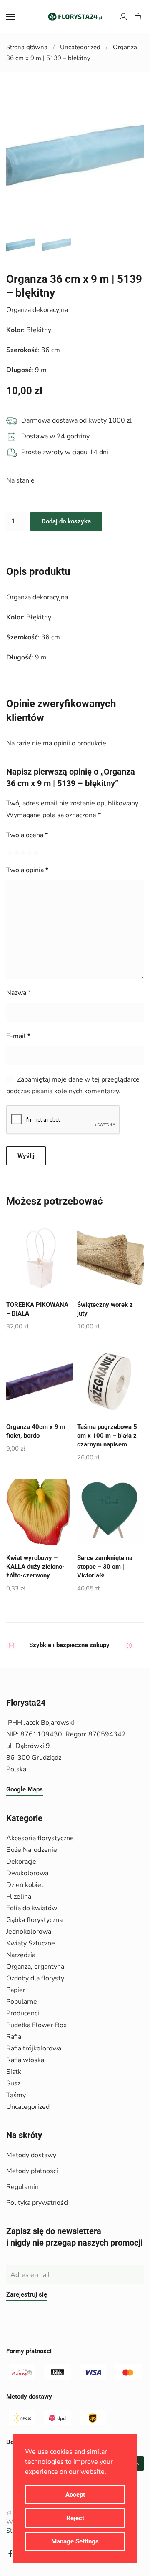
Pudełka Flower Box (36, 2025)
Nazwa (19, 993)
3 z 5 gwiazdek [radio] (23, 853)
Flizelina (19, 1897)
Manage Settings (75, 2541)
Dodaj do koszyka (66, 521)
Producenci (23, 2013)
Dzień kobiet (25, 1885)
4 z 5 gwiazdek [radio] (30, 853)
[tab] (21, 245)
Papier (16, 1990)
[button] (10, 17)
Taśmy (16, 2095)
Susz (13, 2083)
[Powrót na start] (75, 17)
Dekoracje (21, 1862)
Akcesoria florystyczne (40, 1838)
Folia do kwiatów (32, 1908)
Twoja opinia (27, 870)
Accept (75, 2495)
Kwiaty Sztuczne (31, 1943)
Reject (75, 2518)
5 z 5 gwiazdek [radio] (36, 853)
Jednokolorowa (29, 1932)
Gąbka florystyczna (34, 1920)
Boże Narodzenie (32, 1850)
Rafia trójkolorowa (34, 2048)
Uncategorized (28, 2107)
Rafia (14, 2037)
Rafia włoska (25, 2060)
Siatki (15, 2072)
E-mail (18, 1036)
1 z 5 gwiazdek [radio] (10, 853)
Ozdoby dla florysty (35, 1978)
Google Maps (25, 1789)
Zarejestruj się (27, 2294)
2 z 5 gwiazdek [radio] (16, 853)
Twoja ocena (27, 835)
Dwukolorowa (27, 1873)
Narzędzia (21, 1955)
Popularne (22, 2002)
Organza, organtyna (35, 1967)
